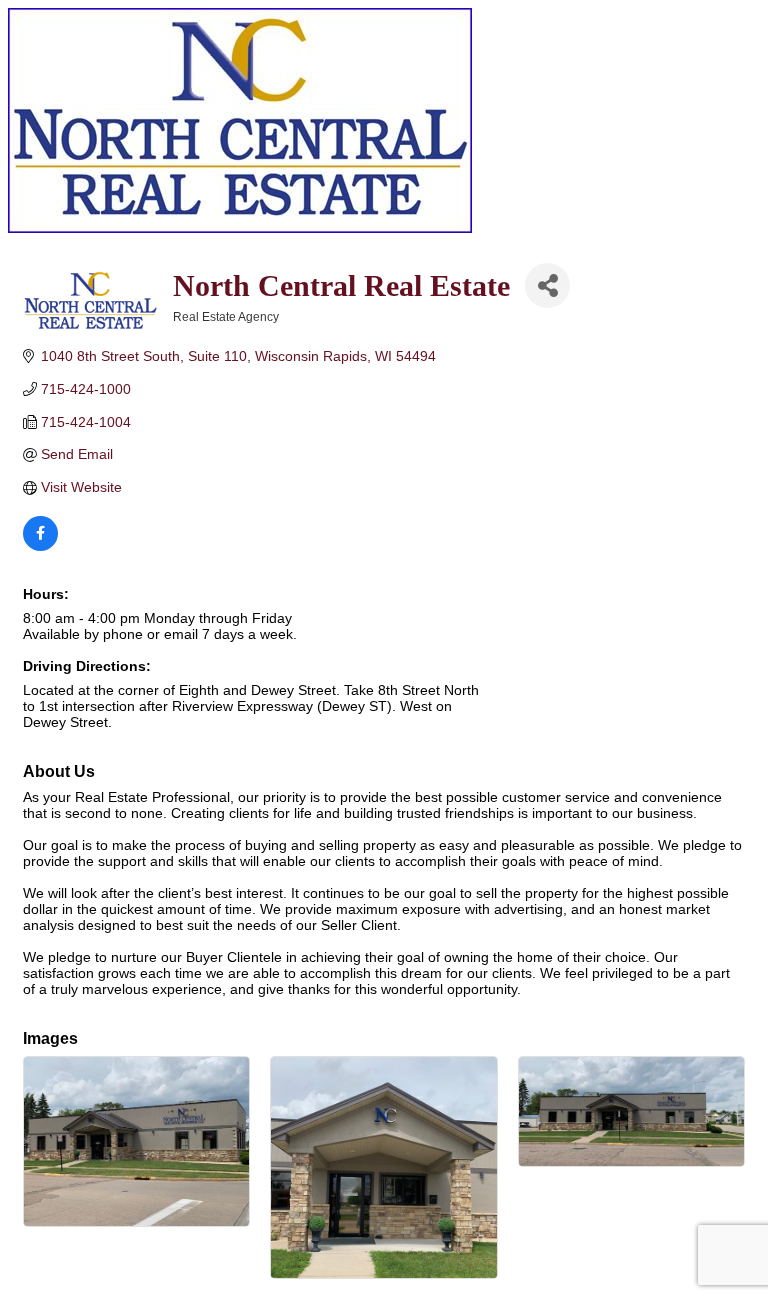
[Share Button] (547, 285)
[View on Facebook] (40, 546)
